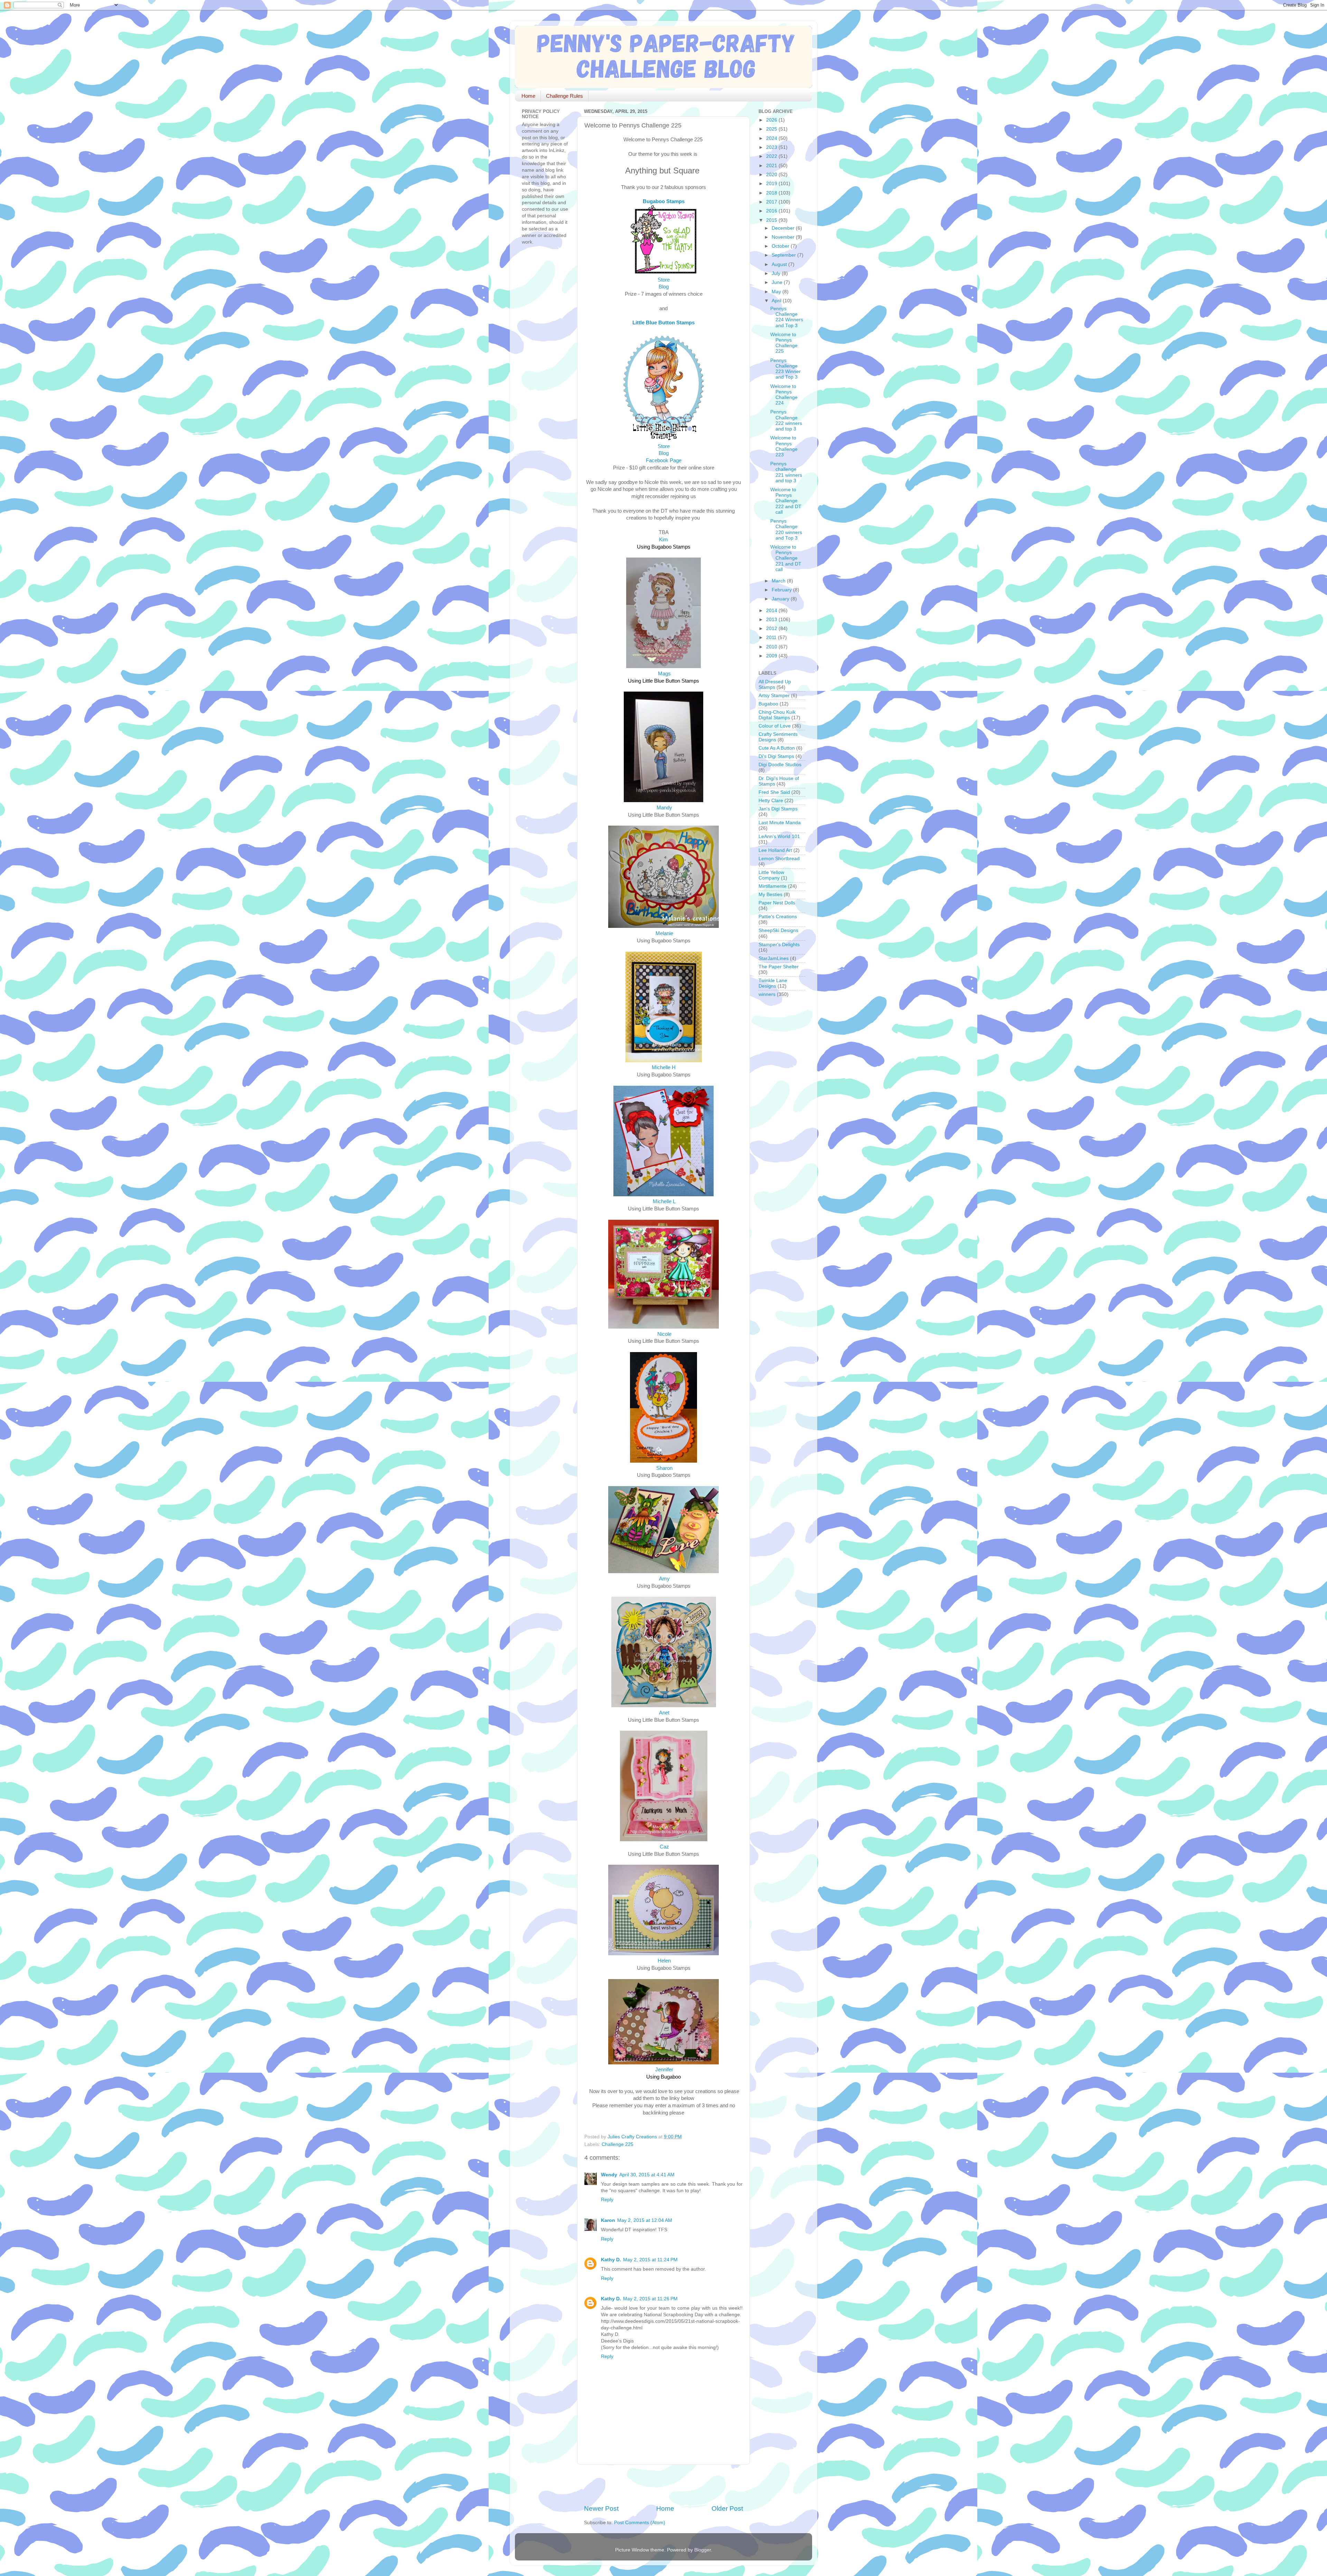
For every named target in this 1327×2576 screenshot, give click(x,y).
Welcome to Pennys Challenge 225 (784, 343)
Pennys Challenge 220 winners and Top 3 (786, 530)
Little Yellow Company (771, 875)
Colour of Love (775, 726)
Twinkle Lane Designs (773, 983)
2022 (772, 156)
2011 (772, 638)
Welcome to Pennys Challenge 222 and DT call (786, 501)
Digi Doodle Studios (780, 765)
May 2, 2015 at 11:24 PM (650, 2260)
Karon (608, 2220)
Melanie (664, 933)
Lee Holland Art (775, 850)
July (777, 273)
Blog (664, 287)
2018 (772, 193)
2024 (772, 138)
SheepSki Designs (778, 930)
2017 (772, 202)
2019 (772, 184)
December (784, 228)
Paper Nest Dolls (777, 903)
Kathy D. (611, 2260)
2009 (772, 656)
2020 (772, 175)
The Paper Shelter (779, 967)
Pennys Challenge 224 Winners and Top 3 (787, 317)
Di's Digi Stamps (776, 756)
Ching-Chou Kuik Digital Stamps (777, 715)
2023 (772, 147)
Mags (664, 674)
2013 (772, 620)
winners (767, 994)
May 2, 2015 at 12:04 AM (645, 2220)
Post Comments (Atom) (640, 2523)
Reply (607, 2200)
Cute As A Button (777, 748)
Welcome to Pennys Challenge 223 (784, 446)
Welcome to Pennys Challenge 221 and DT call (786, 558)
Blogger (703, 2550)
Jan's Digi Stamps (778, 809)
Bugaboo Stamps (664, 201)
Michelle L (664, 1201)
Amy (664, 1579)
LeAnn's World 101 (779, 837)
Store (664, 280)
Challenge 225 (618, 2144)
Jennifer (664, 2070)
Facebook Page (664, 460)
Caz (664, 1847)
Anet (664, 1713)
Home (528, 96)
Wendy (609, 2175)
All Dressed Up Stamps (775, 685)
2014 (772, 611)
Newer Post (601, 2508)
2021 (772, 166)
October (781, 246)
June (778, 282)
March (779, 581)
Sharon (664, 1468)
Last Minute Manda (780, 823)
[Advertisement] (665, 2484)
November (784, 237)
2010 (772, 647)
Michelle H (664, 1067)
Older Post (727, 2508)
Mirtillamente (773, 886)
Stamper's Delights (779, 945)
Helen (664, 1961)
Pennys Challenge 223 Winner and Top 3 (785, 369)
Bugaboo (768, 704)
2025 (772, 129)
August (780, 264)
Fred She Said (774, 792)
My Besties (770, 895)
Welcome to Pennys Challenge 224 (784, 395)
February (782, 590)
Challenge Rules (564, 96)
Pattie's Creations (778, 917)
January (781, 599)
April (777, 301)
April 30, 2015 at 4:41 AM (647, 2175)
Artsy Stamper (774, 696)
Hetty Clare (771, 801)
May (777, 292)
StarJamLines (774, 958)
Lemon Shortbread (779, 859)
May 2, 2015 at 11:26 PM (650, 2299)
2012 (772, 629)
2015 (772, 220)
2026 (772, 120)
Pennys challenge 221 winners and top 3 (786, 472)
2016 (772, 211)
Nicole (664, 1334)
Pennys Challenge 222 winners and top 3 (786, 420)
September (784, 255)
